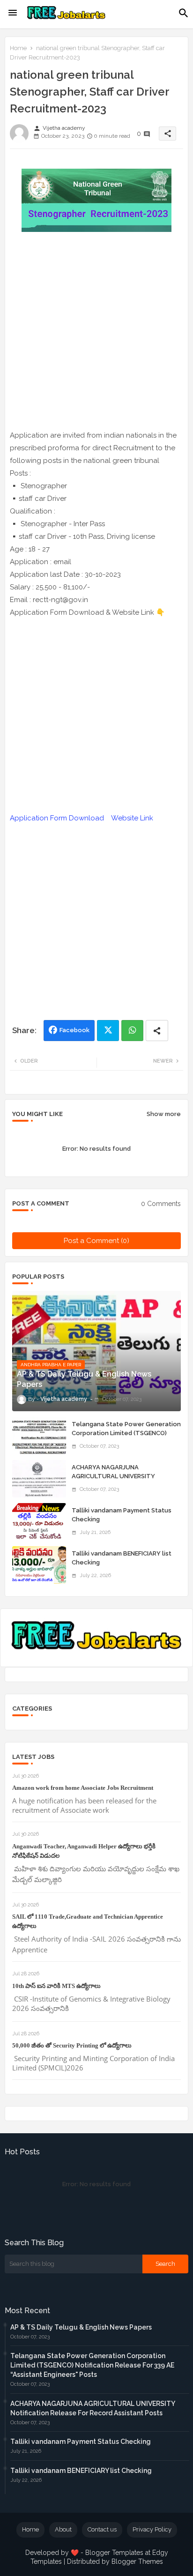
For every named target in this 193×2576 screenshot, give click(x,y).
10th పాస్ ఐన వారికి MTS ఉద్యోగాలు (56, 1986)
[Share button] (157, 1031)
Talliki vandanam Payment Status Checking (122, 1515)
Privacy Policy (152, 2529)
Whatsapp (132, 1031)
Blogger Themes (137, 2561)
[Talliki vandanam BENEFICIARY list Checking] (39, 1565)
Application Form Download (57, 818)
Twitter (108, 1031)
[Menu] (13, 13)
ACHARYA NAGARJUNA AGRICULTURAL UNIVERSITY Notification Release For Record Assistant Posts (120, 1480)
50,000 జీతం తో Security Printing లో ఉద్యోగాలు (72, 2045)
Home (18, 48)
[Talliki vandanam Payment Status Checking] (39, 1522)
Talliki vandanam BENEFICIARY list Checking (122, 1558)
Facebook (74, 1030)
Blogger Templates (114, 2553)
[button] (184, 13)
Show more (164, 1114)
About (63, 2529)
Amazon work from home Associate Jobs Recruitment (83, 1788)
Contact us (102, 2529)
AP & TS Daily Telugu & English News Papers (81, 2327)
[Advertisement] (96, 333)
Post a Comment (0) (96, 1241)
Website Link (132, 818)
